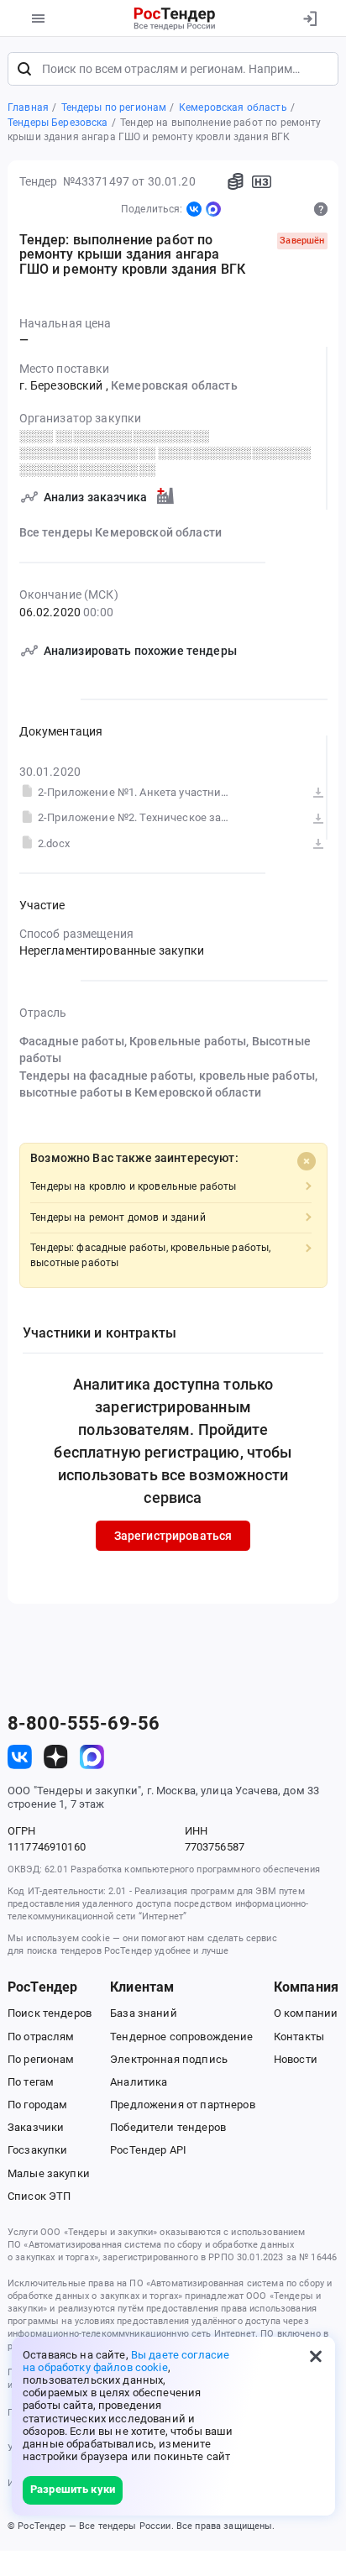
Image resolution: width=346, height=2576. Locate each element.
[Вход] (309, 18)
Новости (296, 2059)
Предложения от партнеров (182, 2105)
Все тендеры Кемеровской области (121, 532)
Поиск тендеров (50, 2013)
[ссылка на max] (92, 1757)
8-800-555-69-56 (84, 1724)
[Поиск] (24, 69)
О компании (306, 2013)
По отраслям (41, 2037)
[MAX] (213, 209)
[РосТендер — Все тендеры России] (175, 18)
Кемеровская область (174, 385)
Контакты (299, 2037)
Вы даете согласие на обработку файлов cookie (126, 2361)
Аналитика (139, 2082)
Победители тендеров (168, 2127)
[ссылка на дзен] (56, 1757)
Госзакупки (37, 2150)
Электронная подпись (169, 2059)
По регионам (41, 2059)
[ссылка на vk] (20, 1757)
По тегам (31, 2082)
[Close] (307, 1161)
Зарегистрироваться (173, 1536)
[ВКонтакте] (194, 209)
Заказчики (36, 2127)
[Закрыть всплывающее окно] (316, 2356)
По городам (37, 2105)
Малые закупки (49, 2173)
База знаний (144, 2013)
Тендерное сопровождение (181, 2037)
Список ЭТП (39, 2196)
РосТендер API (148, 2150)
